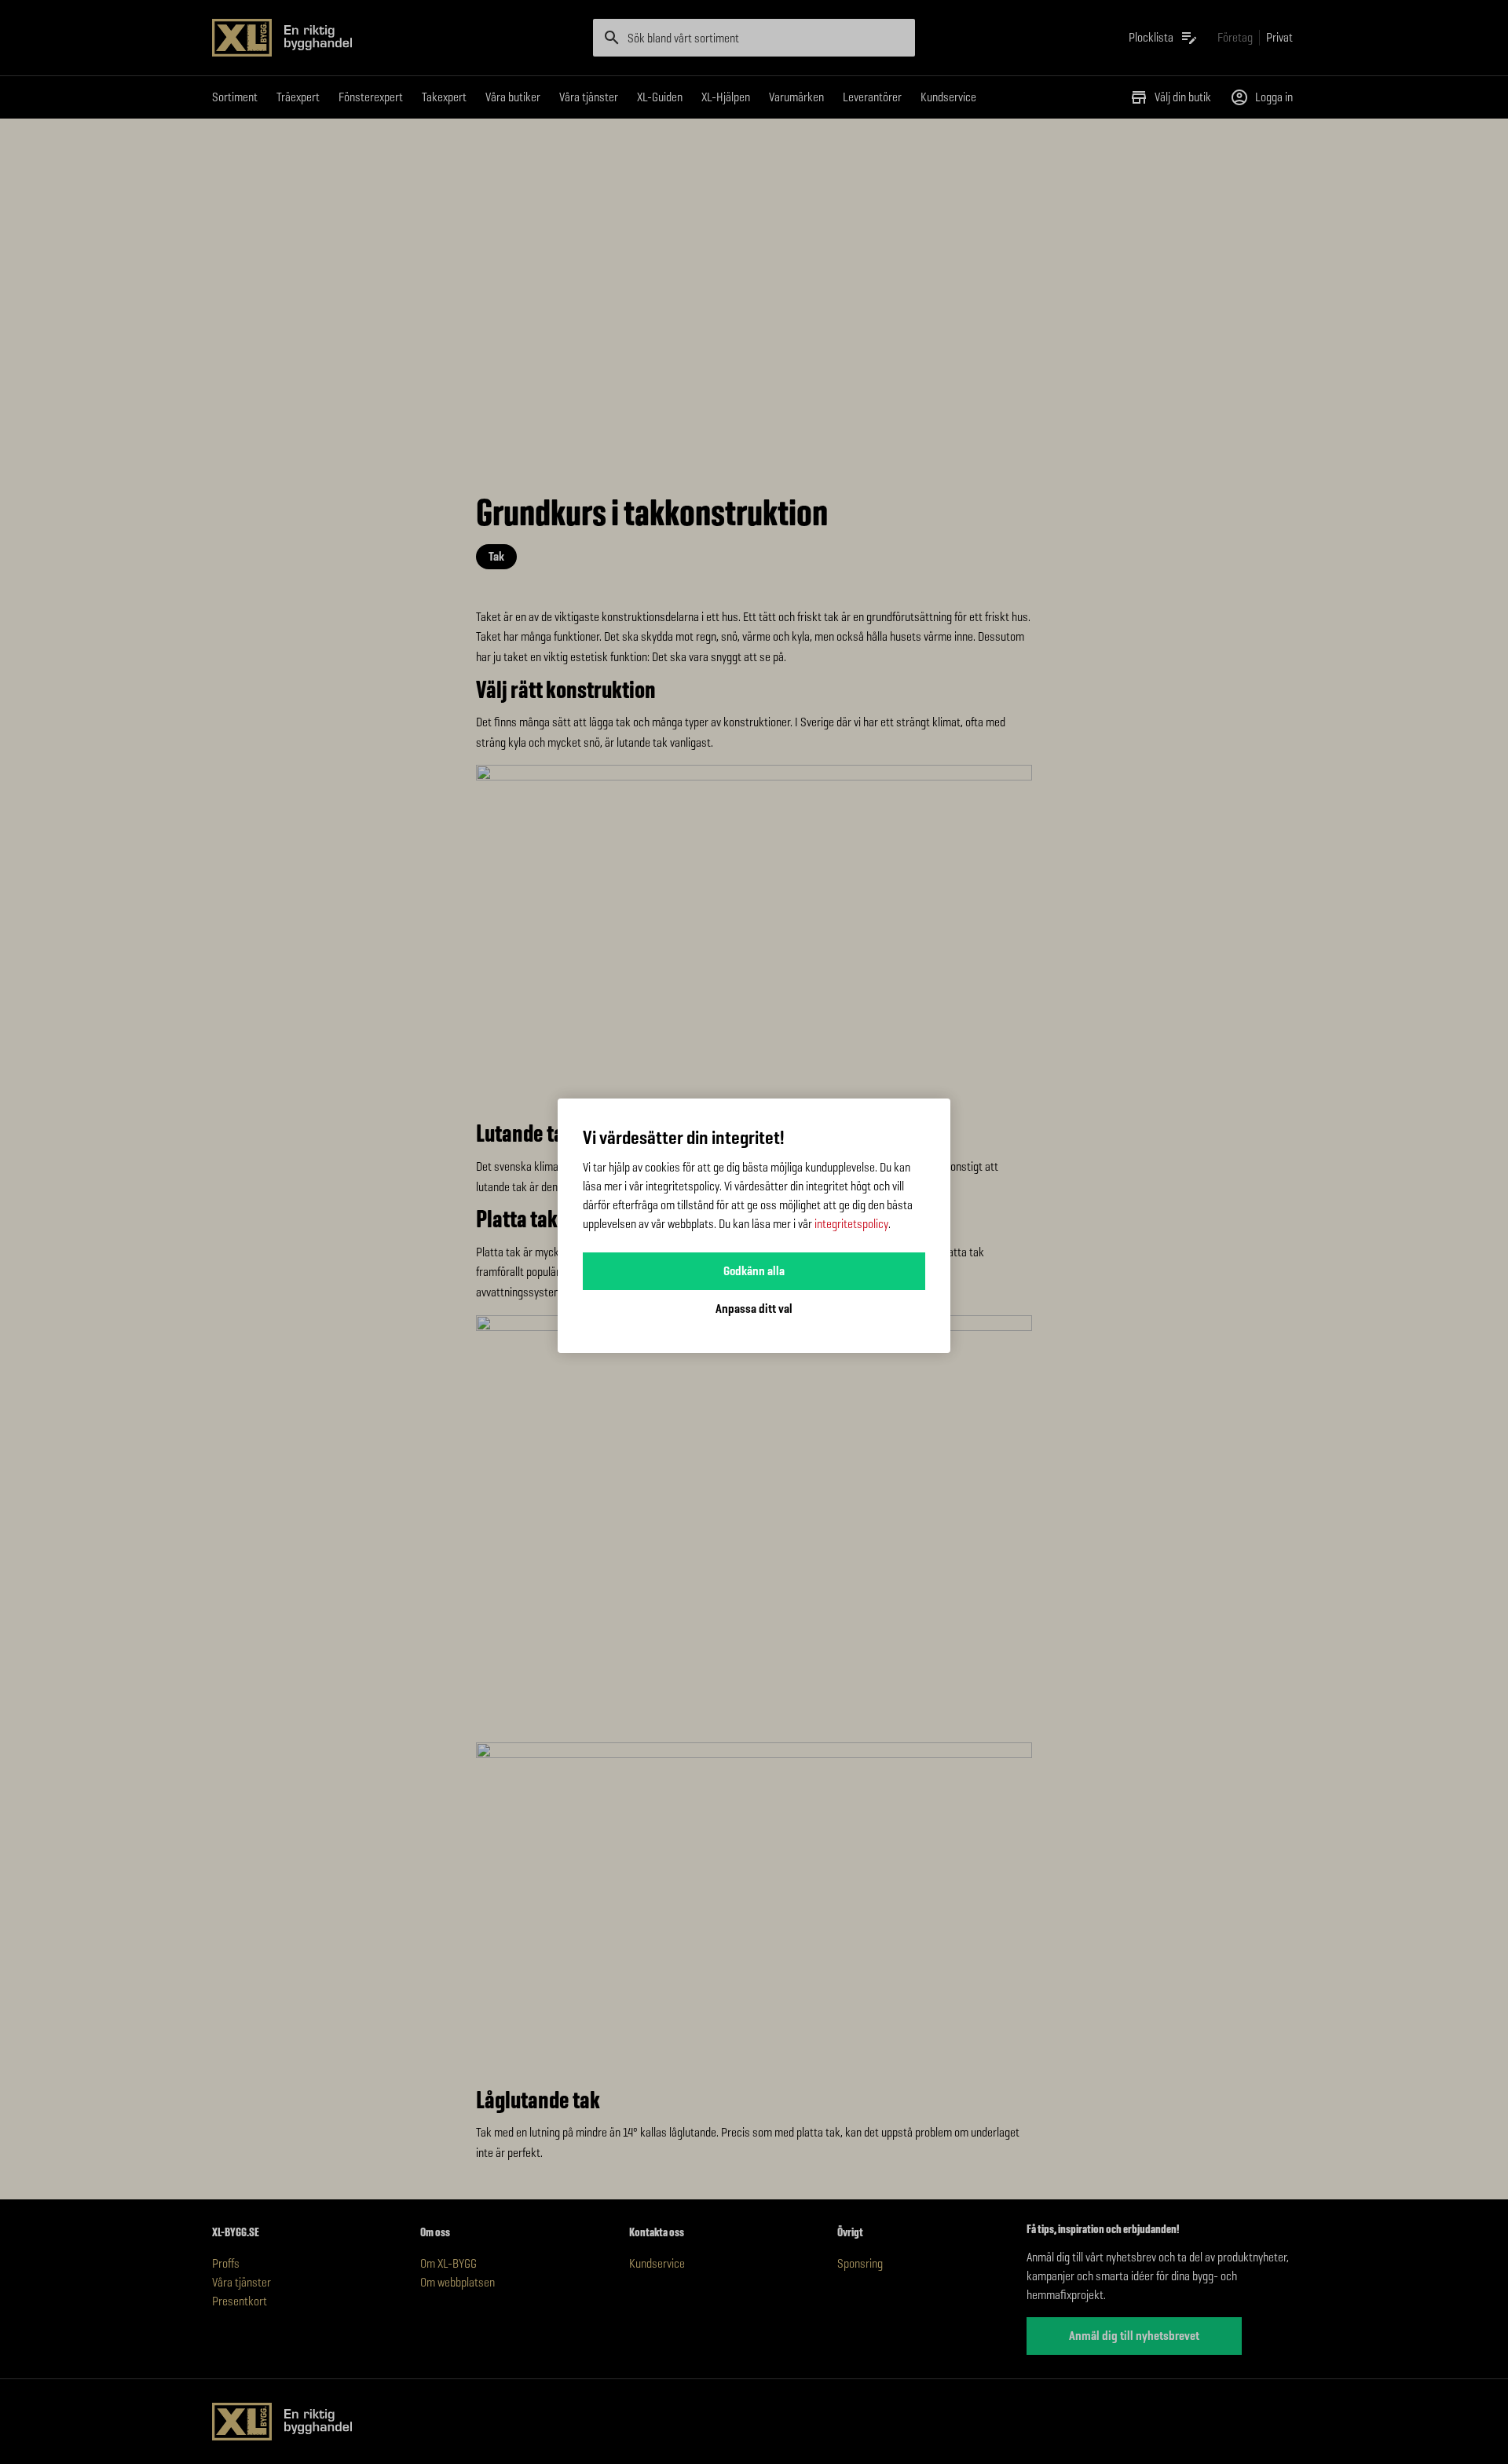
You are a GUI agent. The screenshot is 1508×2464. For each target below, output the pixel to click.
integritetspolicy (851, 1224)
